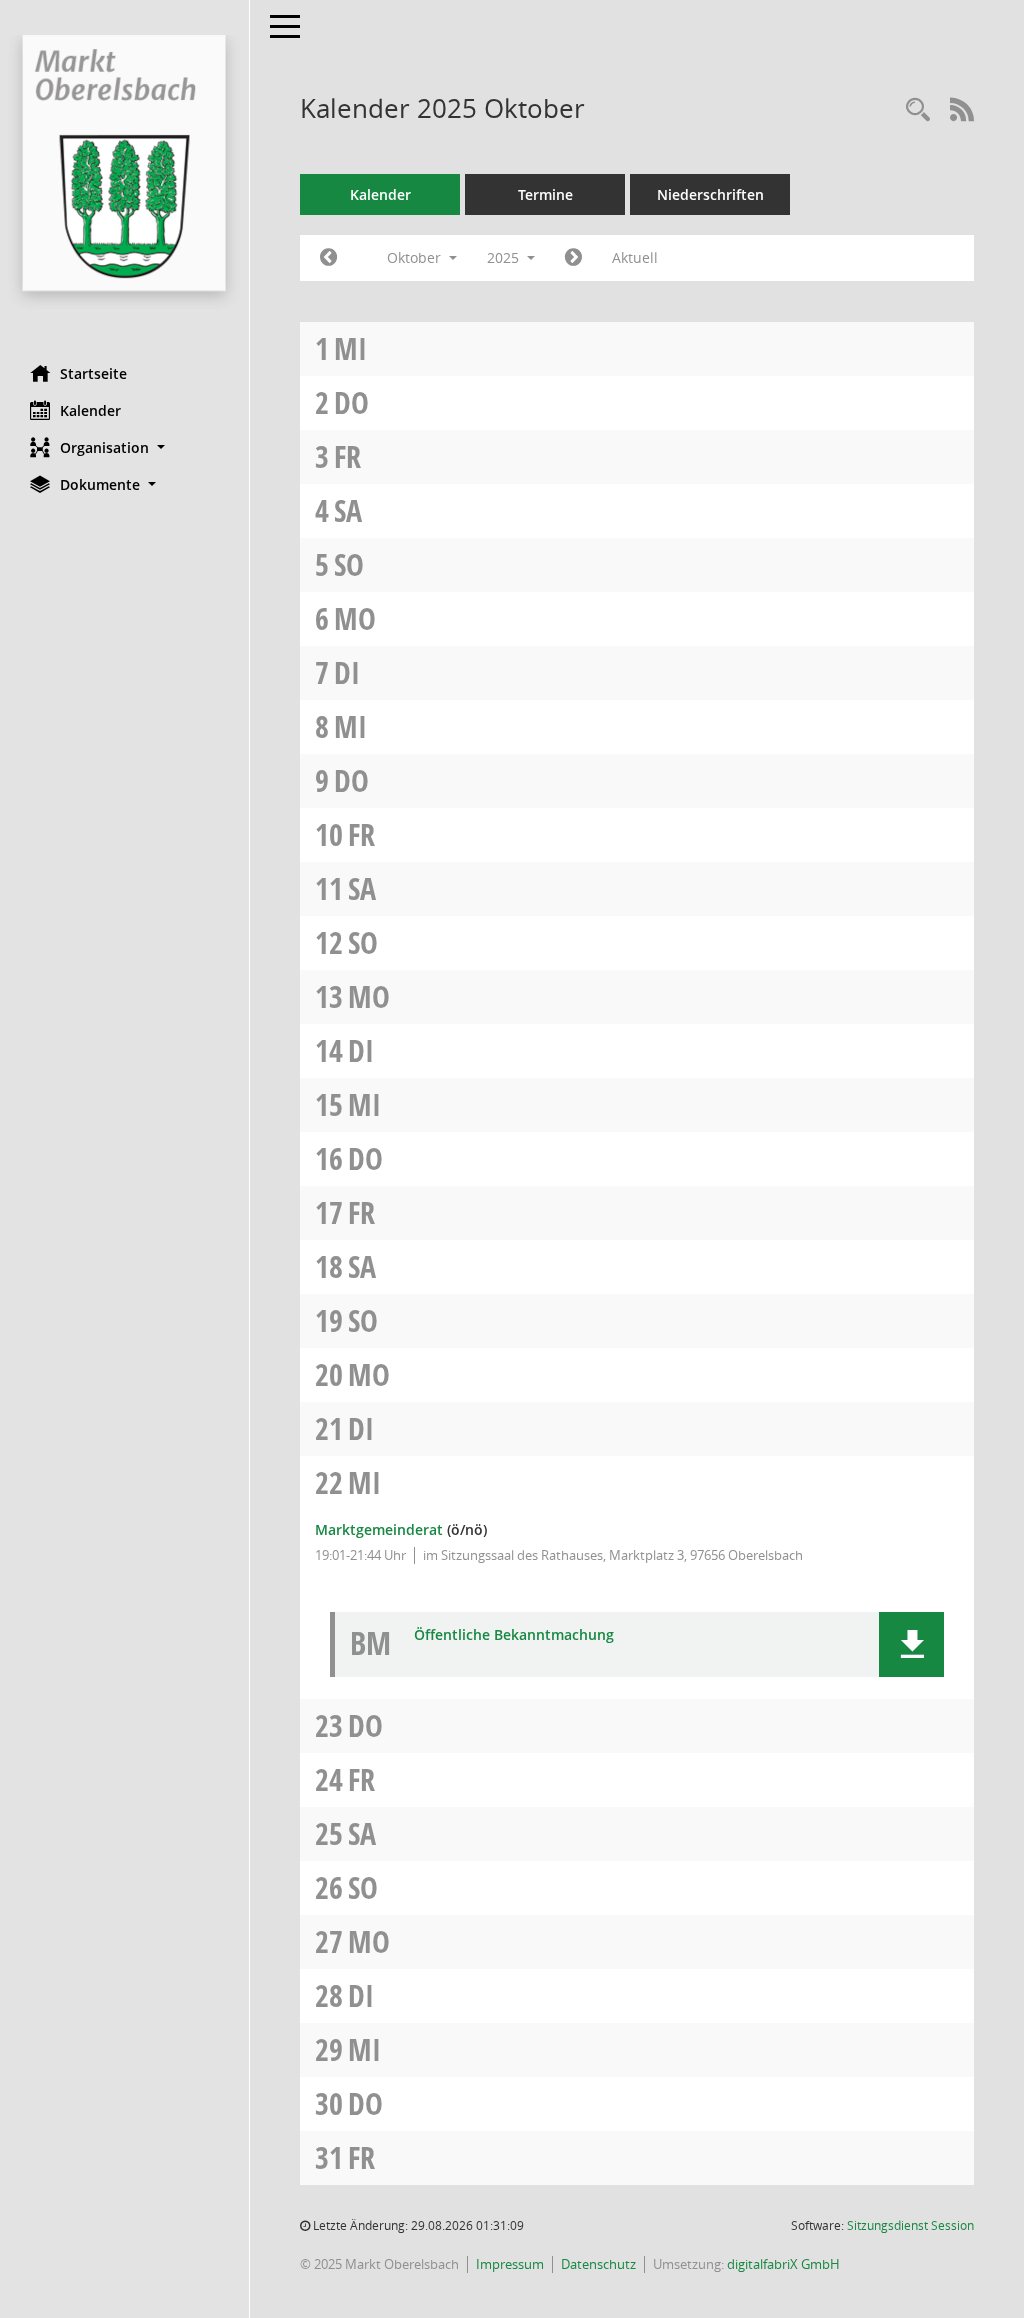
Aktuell (635, 257)
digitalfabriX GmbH (783, 2264)
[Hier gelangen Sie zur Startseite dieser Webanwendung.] (124, 175)
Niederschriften (710, 194)
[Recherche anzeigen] (918, 110)
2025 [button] (505, 257)
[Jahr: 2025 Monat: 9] (328, 258)
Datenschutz (598, 2264)
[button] (124, 447)
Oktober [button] (416, 257)
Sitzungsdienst (910, 2225)
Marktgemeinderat (379, 1529)
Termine (545, 194)
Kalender (90, 410)
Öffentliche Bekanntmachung (514, 1635)
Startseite (93, 373)
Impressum (510, 2264)
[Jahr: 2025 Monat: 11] (573, 258)
